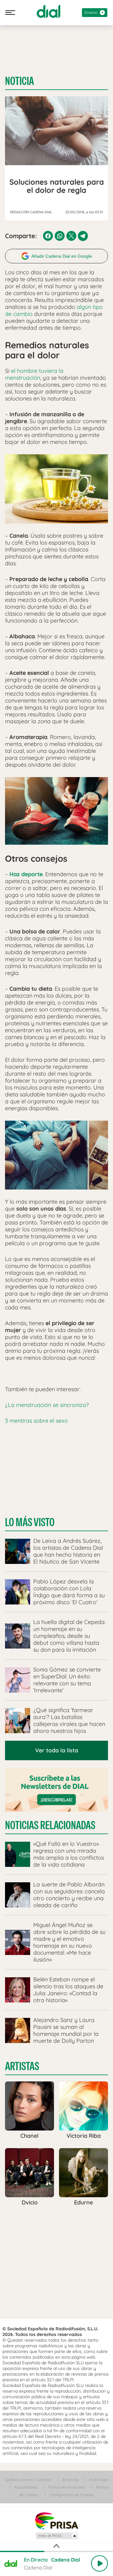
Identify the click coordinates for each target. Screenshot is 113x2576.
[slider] (56, 2551)
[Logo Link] (48, 11)
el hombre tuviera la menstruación (34, 374)
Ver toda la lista (57, 1750)
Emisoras (70, 2480)
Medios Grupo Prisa (57, 2536)
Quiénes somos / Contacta (28, 2480)
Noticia (19, 81)
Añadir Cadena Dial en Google (62, 256)
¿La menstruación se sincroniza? (47, 1405)
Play (100, 2563)
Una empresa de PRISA (56, 2520)
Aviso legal (99, 2480)
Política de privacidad (67, 2487)
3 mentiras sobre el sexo (36, 1421)
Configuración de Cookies (72, 2495)
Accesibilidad (26, 2487)
